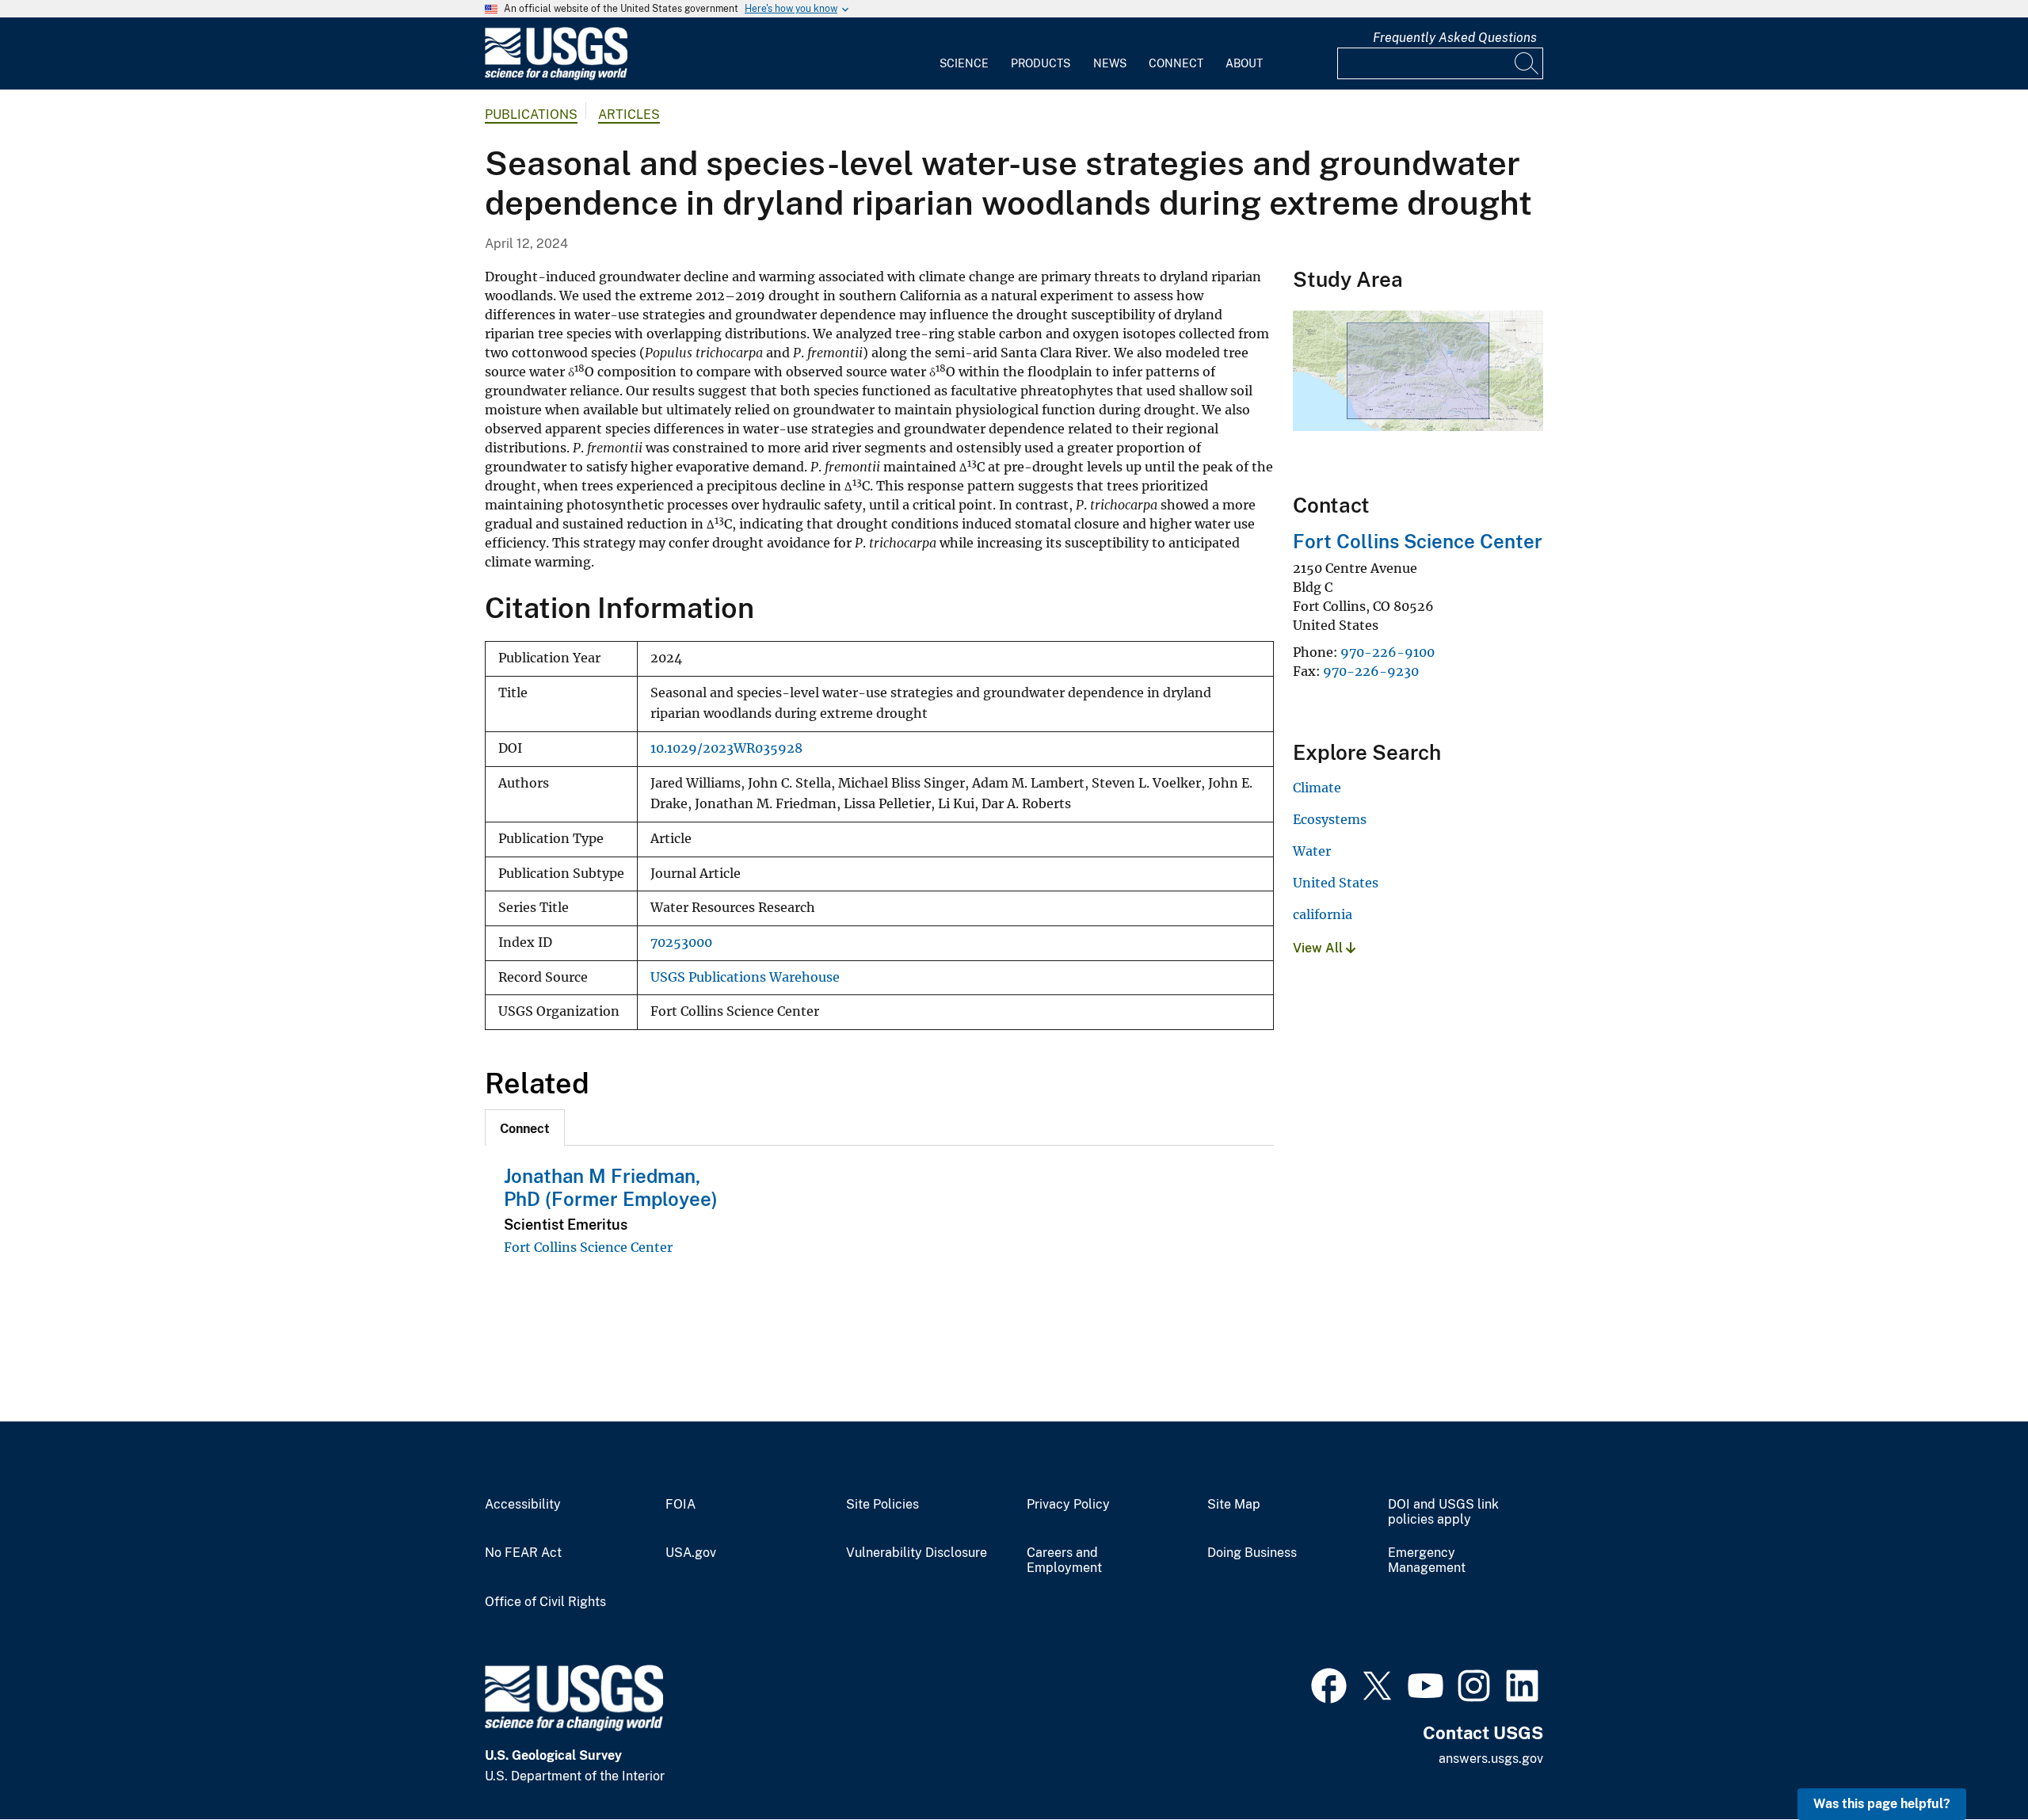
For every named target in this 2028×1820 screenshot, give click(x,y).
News (1110, 63)
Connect (1176, 63)
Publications (531, 114)
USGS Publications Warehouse (745, 977)
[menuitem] (964, 54)
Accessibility (523, 1505)
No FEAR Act (523, 1553)
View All (1319, 948)
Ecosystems (1330, 819)
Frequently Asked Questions (1455, 38)
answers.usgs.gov (1491, 1759)
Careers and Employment (1064, 1561)
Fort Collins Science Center (588, 1247)
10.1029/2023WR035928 (726, 748)
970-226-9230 (1371, 671)
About (1244, 63)
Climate (1317, 788)
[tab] (525, 1127)
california (1323, 914)
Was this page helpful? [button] (1882, 1804)
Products (1041, 63)
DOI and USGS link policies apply (1443, 1512)
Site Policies (882, 1505)
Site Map (1234, 1505)
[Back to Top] (1971, 1763)
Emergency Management (1427, 1561)
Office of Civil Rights (545, 1602)
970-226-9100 (1388, 652)
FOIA (680, 1505)
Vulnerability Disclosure (917, 1553)
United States (1336, 883)
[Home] (556, 76)
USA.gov (691, 1553)
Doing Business (1252, 1553)
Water (1312, 851)
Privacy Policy (1068, 1505)
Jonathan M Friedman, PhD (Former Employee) (611, 1187)
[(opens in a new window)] (1329, 1684)
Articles (629, 114)
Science (964, 63)
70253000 (681, 942)
